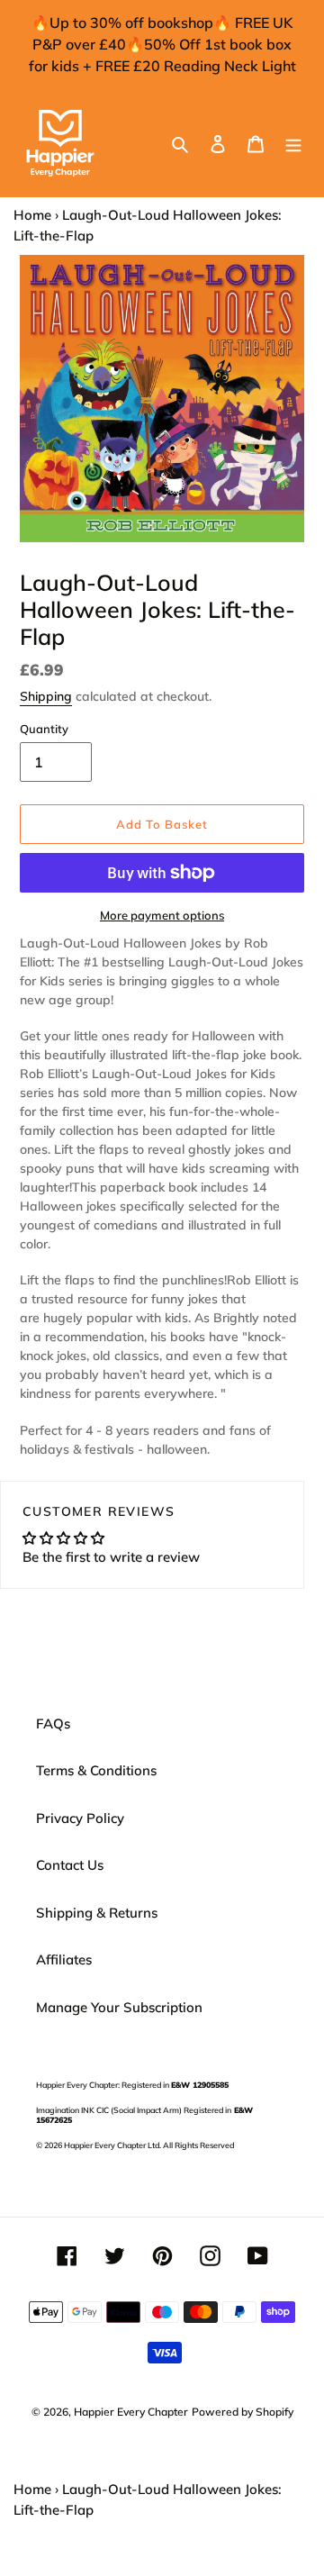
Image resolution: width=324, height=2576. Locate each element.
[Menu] (293, 144)
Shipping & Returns (97, 1913)
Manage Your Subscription (119, 2007)
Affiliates (64, 1959)
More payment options (162, 915)
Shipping (46, 696)
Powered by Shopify (243, 2412)
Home (32, 215)
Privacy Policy (80, 1818)
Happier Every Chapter (131, 2412)
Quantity (44, 729)
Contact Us (70, 1865)
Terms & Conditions (96, 1770)
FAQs (53, 1723)
